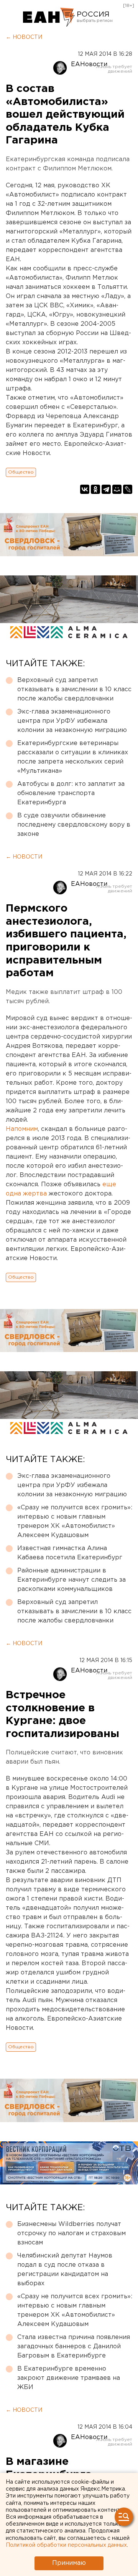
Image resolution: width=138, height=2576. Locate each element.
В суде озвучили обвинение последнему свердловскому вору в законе (74, 825)
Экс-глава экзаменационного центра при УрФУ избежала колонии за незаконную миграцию (72, 721)
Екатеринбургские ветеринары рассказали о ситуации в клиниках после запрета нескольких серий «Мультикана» (73, 757)
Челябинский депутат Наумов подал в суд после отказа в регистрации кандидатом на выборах (65, 2270)
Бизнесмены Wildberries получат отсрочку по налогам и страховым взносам (71, 2233)
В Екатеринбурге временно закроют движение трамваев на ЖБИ (69, 2378)
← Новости (24, 37)
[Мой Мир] (117, 489)
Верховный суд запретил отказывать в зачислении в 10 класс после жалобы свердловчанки (74, 689)
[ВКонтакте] (85, 489)
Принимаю (69, 2563)
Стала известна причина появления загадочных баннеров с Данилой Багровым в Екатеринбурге (74, 2347)
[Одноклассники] (95, 489)
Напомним (22, 1129)
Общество (21, 472)
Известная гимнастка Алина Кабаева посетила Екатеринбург (70, 1553)
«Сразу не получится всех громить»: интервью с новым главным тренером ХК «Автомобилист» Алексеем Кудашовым (75, 1521)
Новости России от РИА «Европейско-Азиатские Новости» (49, 17)
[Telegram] (106, 489)
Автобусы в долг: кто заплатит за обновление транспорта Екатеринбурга (71, 793)
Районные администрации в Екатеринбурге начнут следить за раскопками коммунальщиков (71, 1580)
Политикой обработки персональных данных (66, 2545)
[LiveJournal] (128, 489)
